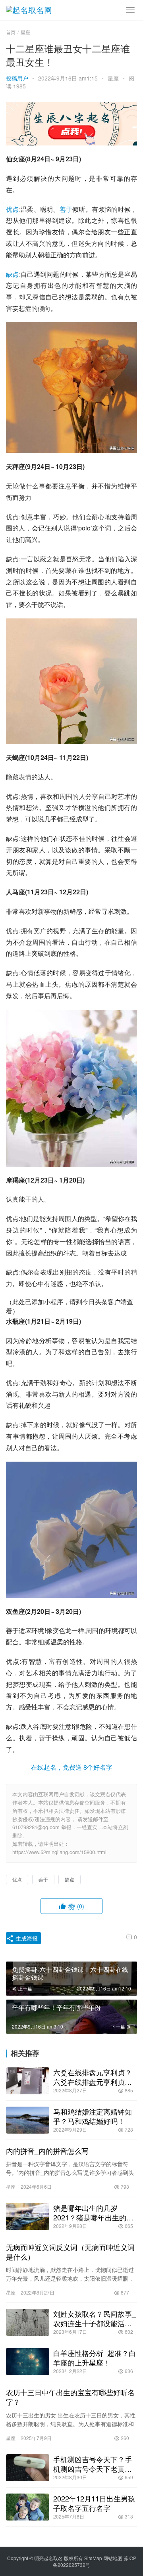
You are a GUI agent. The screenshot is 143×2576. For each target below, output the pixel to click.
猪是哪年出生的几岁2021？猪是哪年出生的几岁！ (93, 2212)
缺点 (13, 274)
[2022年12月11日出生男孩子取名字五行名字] (28, 2507)
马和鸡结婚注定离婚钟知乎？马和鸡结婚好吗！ (93, 2116)
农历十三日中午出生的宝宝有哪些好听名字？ (70, 2397)
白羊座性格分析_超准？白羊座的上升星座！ (95, 2358)
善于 (66, 209)
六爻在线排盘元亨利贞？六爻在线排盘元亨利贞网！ (93, 2077)
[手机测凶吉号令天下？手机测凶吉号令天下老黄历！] (28, 2468)
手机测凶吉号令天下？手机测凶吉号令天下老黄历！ (93, 2464)
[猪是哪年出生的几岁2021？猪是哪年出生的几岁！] (28, 2216)
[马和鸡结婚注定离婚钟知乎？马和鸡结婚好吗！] (28, 2120)
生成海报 (26, 1938)
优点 (13, 209)
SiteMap (93, 2558)
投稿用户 (17, 78)
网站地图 (113, 2558)
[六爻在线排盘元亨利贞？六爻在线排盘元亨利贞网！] (28, 2081)
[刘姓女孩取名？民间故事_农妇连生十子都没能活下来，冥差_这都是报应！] (28, 2322)
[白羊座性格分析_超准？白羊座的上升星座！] (28, 2362)
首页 (11, 32)
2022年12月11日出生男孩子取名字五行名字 (94, 2503)
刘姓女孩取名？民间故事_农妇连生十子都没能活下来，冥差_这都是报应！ (95, 2318)
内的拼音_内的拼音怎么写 (47, 2151)
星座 (113, 78)
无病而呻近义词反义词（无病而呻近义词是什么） (70, 2252)
